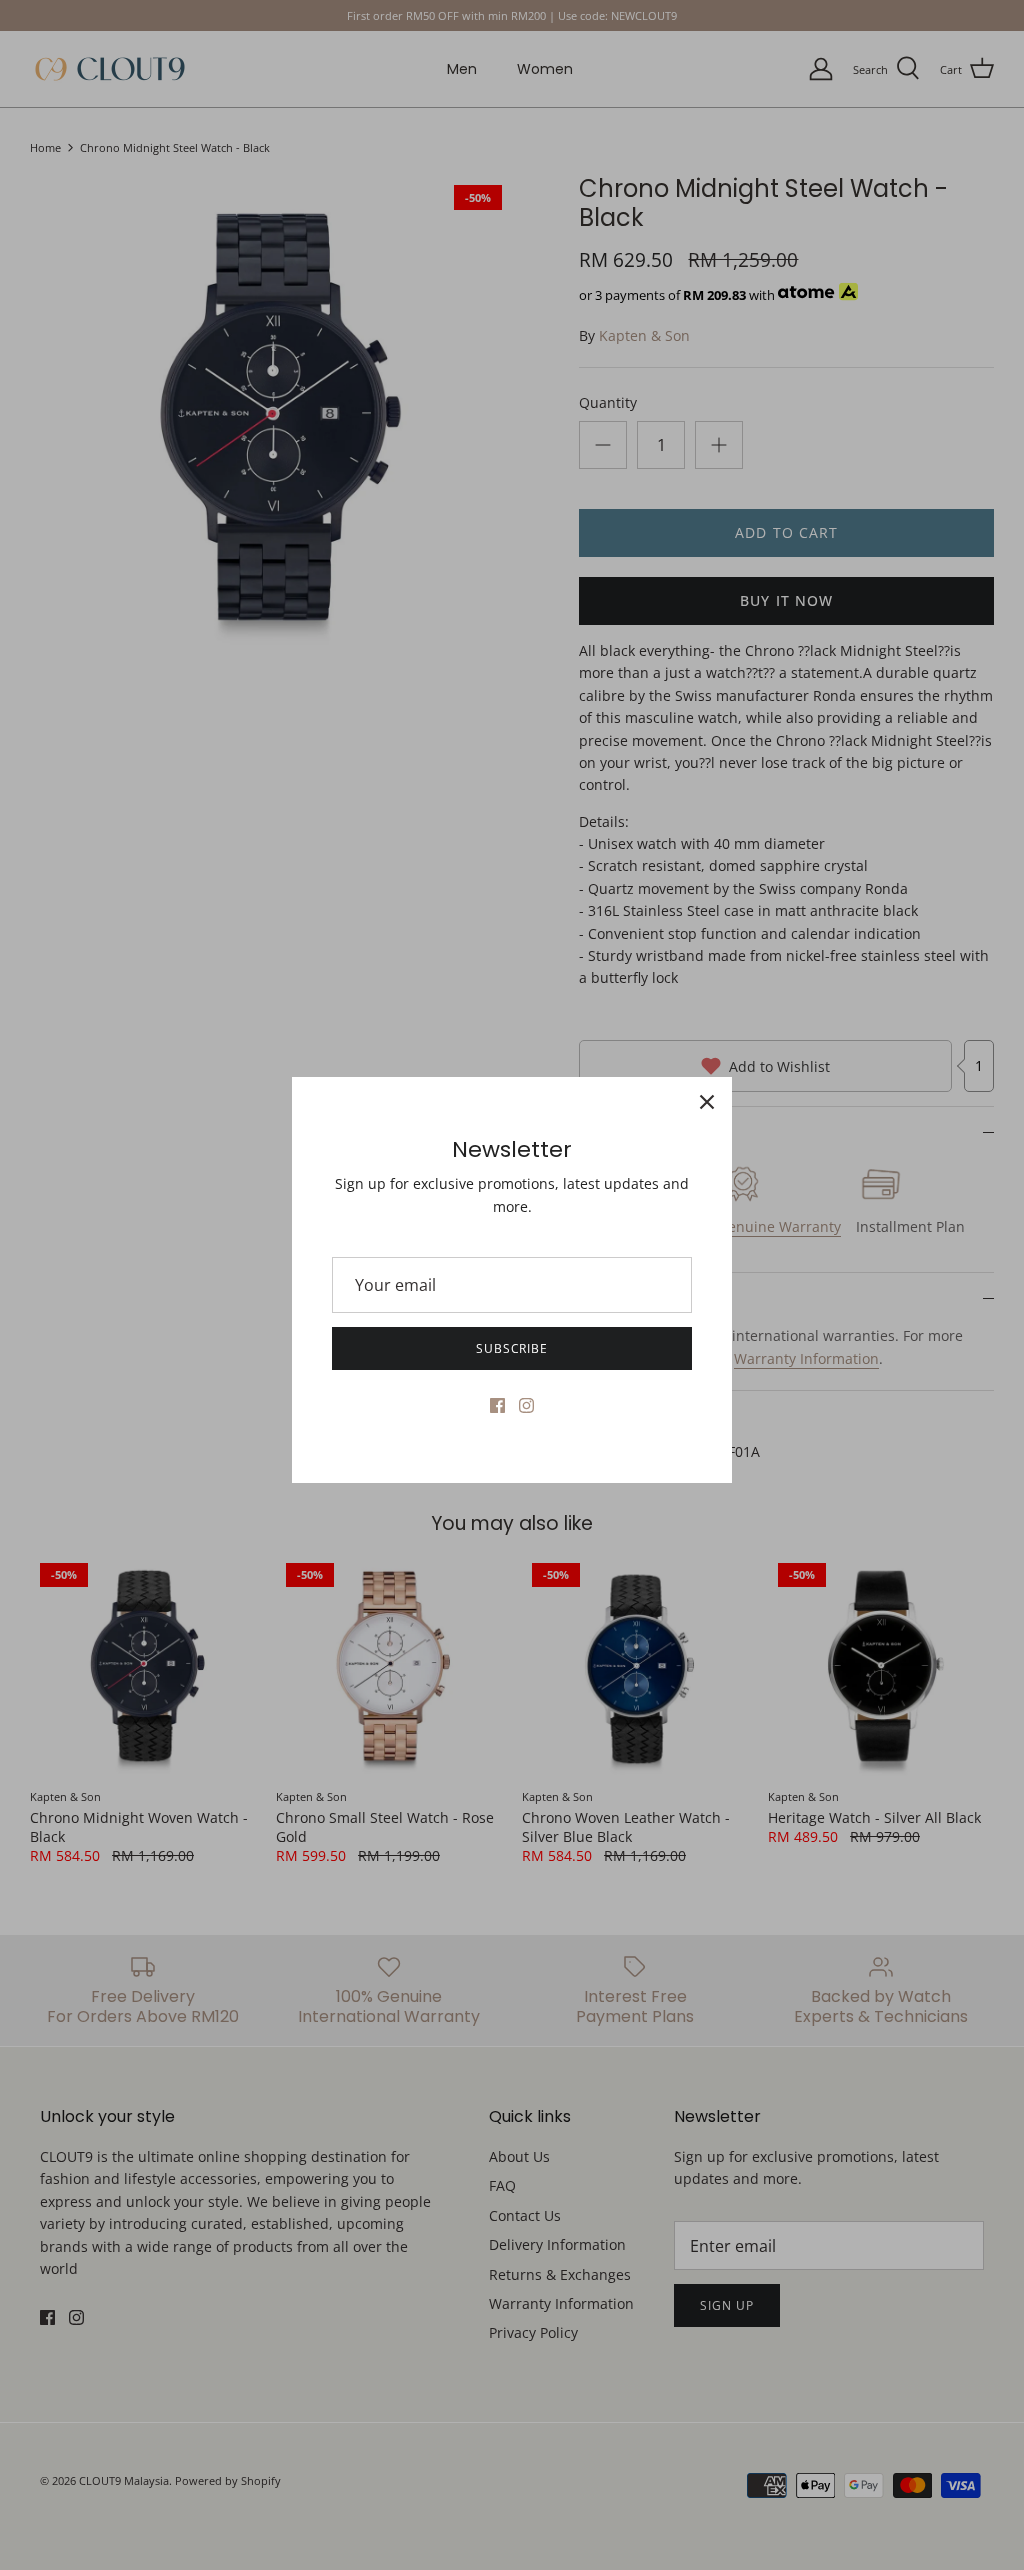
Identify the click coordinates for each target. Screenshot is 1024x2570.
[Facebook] (497, 1405)
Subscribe (512, 1348)
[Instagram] (526, 1405)
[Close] (707, 1102)
